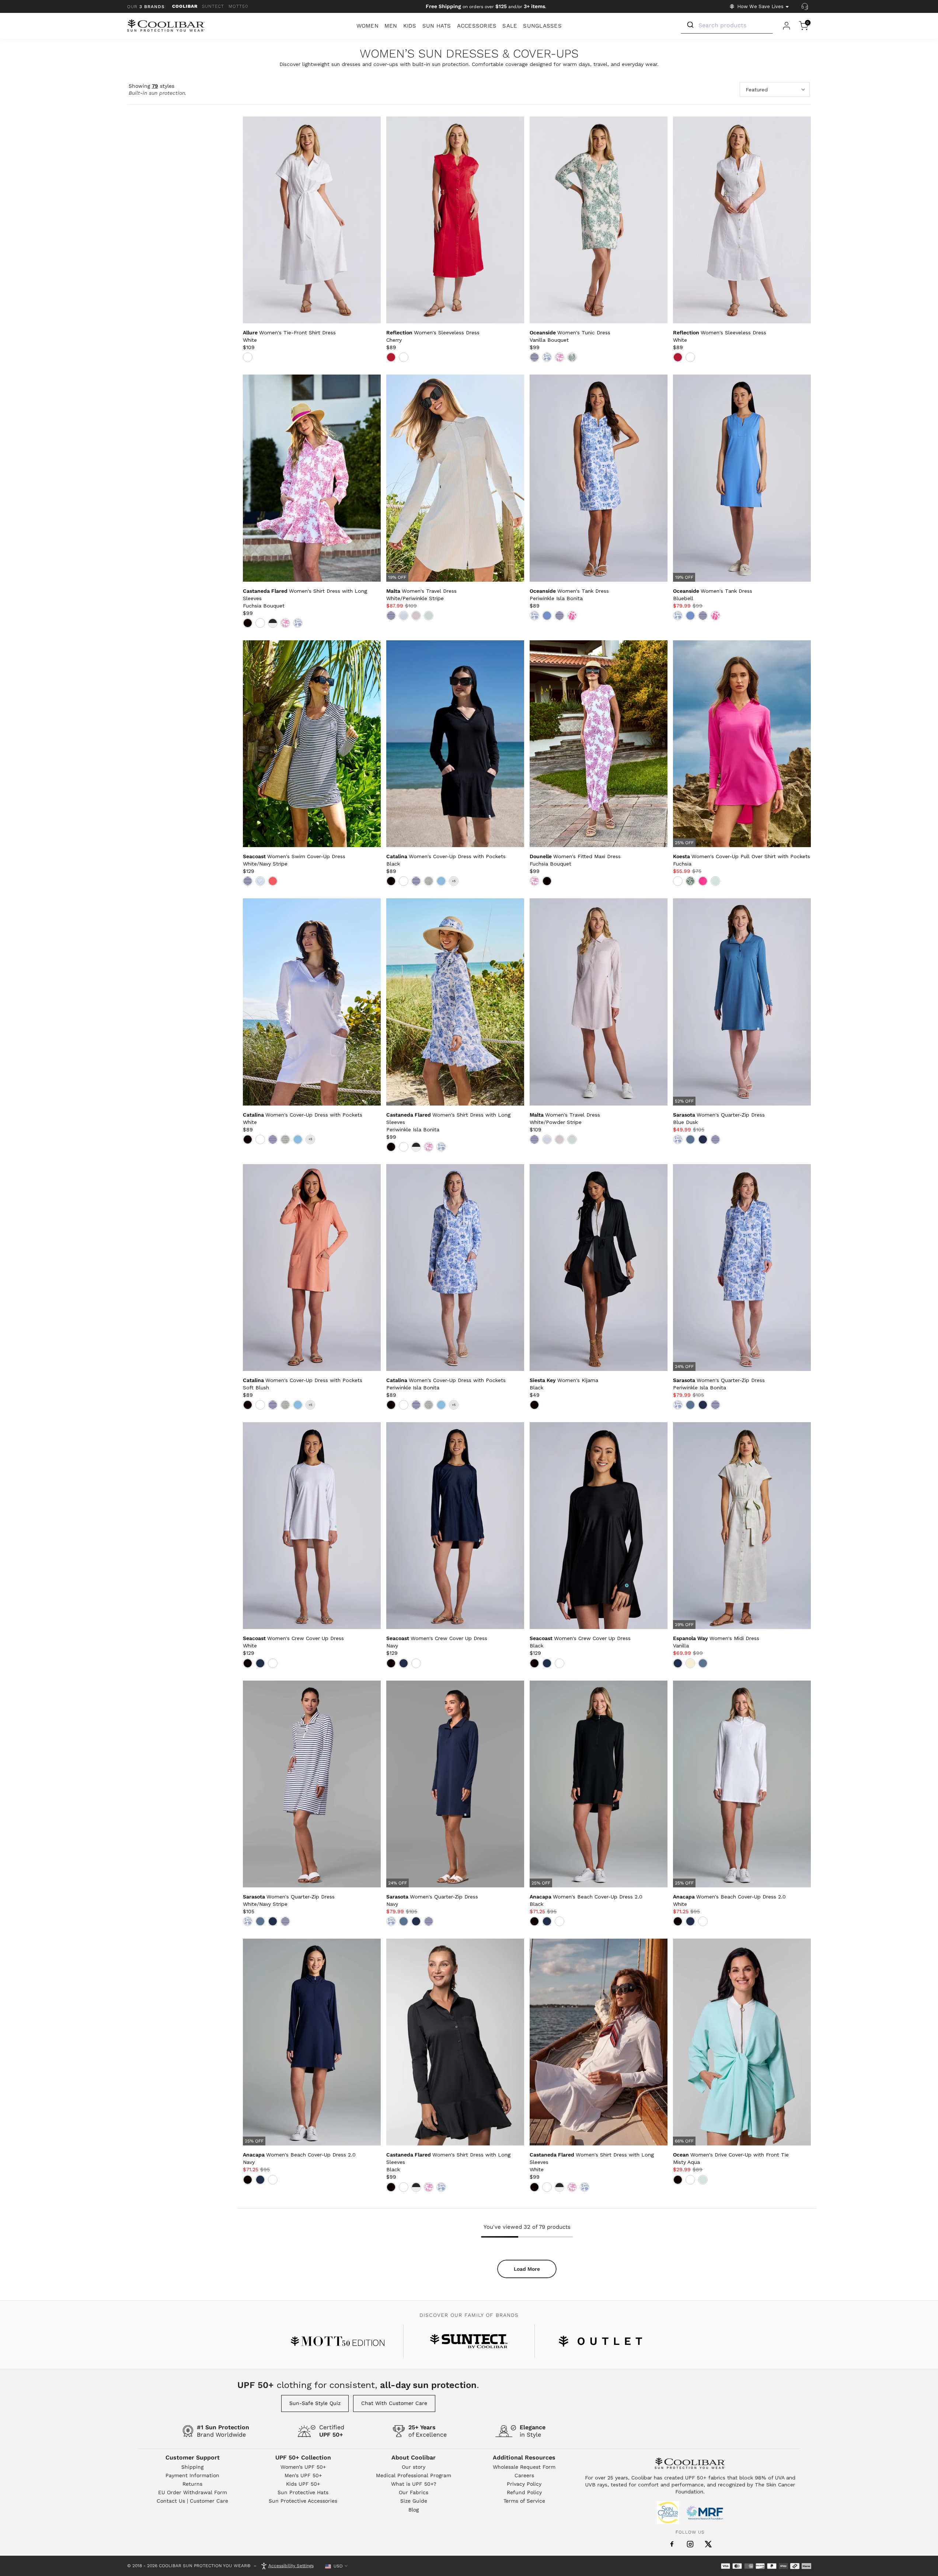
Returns (192, 2484)
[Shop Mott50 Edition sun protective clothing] (338, 2341)
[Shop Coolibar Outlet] (600, 2341)
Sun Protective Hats (303, 2492)
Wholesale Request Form (524, 2467)
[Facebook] (672, 2544)
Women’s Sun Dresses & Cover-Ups (469, 54)
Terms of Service (524, 2501)
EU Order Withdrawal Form (193, 2492)
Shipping (192, 2467)
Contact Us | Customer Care (192, 2501)
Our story (414, 2467)
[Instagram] (690, 2544)
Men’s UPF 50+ (303, 2475)
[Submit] (690, 25)
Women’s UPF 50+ (303, 2467)
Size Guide (414, 2501)
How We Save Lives (760, 6)
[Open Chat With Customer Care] (805, 7)
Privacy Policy (524, 2484)
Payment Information (192, 2475)
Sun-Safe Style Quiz (315, 2403)
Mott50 (238, 6)
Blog (414, 2510)
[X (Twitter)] (708, 2544)
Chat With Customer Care (394, 2403)
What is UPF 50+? (414, 2484)
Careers (524, 2475)
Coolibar (185, 6)
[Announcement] (486, 7)
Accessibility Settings (291, 2566)
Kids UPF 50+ (303, 2484)
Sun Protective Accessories (303, 2501)
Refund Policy (524, 2492)
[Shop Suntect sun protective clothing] (469, 2341)
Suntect (213, 6)
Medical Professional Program (414, 2475)
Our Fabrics (414, 2492)
